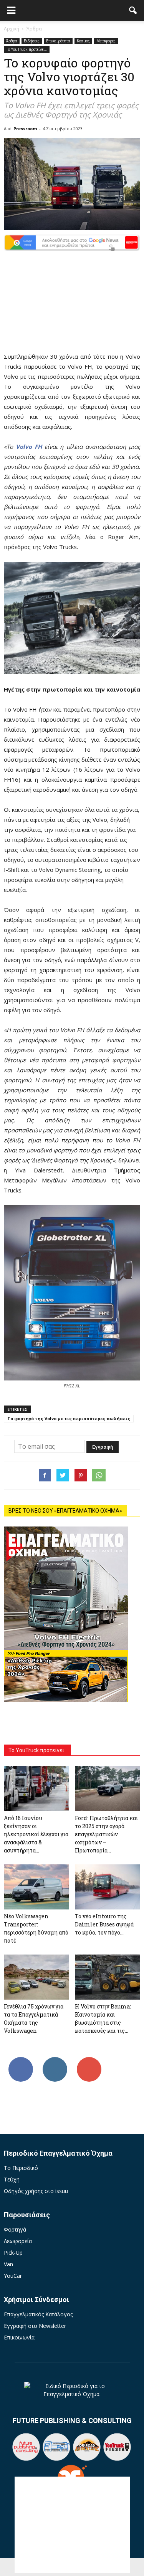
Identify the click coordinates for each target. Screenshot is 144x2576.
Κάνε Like (21, 2060)
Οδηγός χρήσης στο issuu (36, 2191)
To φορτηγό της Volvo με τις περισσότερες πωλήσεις (69, 1418)
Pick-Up (13, 2253)
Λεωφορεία (18, 2241)
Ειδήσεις (32, 41)
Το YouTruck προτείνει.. (27, 49)
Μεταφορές (106, 41)
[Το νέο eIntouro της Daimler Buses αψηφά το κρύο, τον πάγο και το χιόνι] (108, 1887)
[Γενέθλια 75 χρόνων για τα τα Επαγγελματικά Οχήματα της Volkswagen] (36, 1977)
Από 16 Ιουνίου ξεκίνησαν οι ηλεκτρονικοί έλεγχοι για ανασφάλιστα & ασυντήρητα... (36, 1834)
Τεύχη (12, 2179)
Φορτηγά (15, 2229)
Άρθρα (12, 41)
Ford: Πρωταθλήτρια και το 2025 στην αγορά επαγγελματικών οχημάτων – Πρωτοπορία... (106, 1834)
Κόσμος (83, 41)
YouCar (13, 2276)
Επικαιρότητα (58, 41)
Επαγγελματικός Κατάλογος (38, 2314)
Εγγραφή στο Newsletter (35, 2326)
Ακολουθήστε (55, 2060)
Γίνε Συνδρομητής (90, 2063)
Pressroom (25, 128)
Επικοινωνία (19, 2337)
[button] (133, 10)
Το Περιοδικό (21, 2168)
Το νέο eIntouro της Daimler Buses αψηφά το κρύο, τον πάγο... (104, 1924)
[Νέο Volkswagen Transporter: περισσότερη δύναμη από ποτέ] (36, 1887)
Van (8, 2264)
